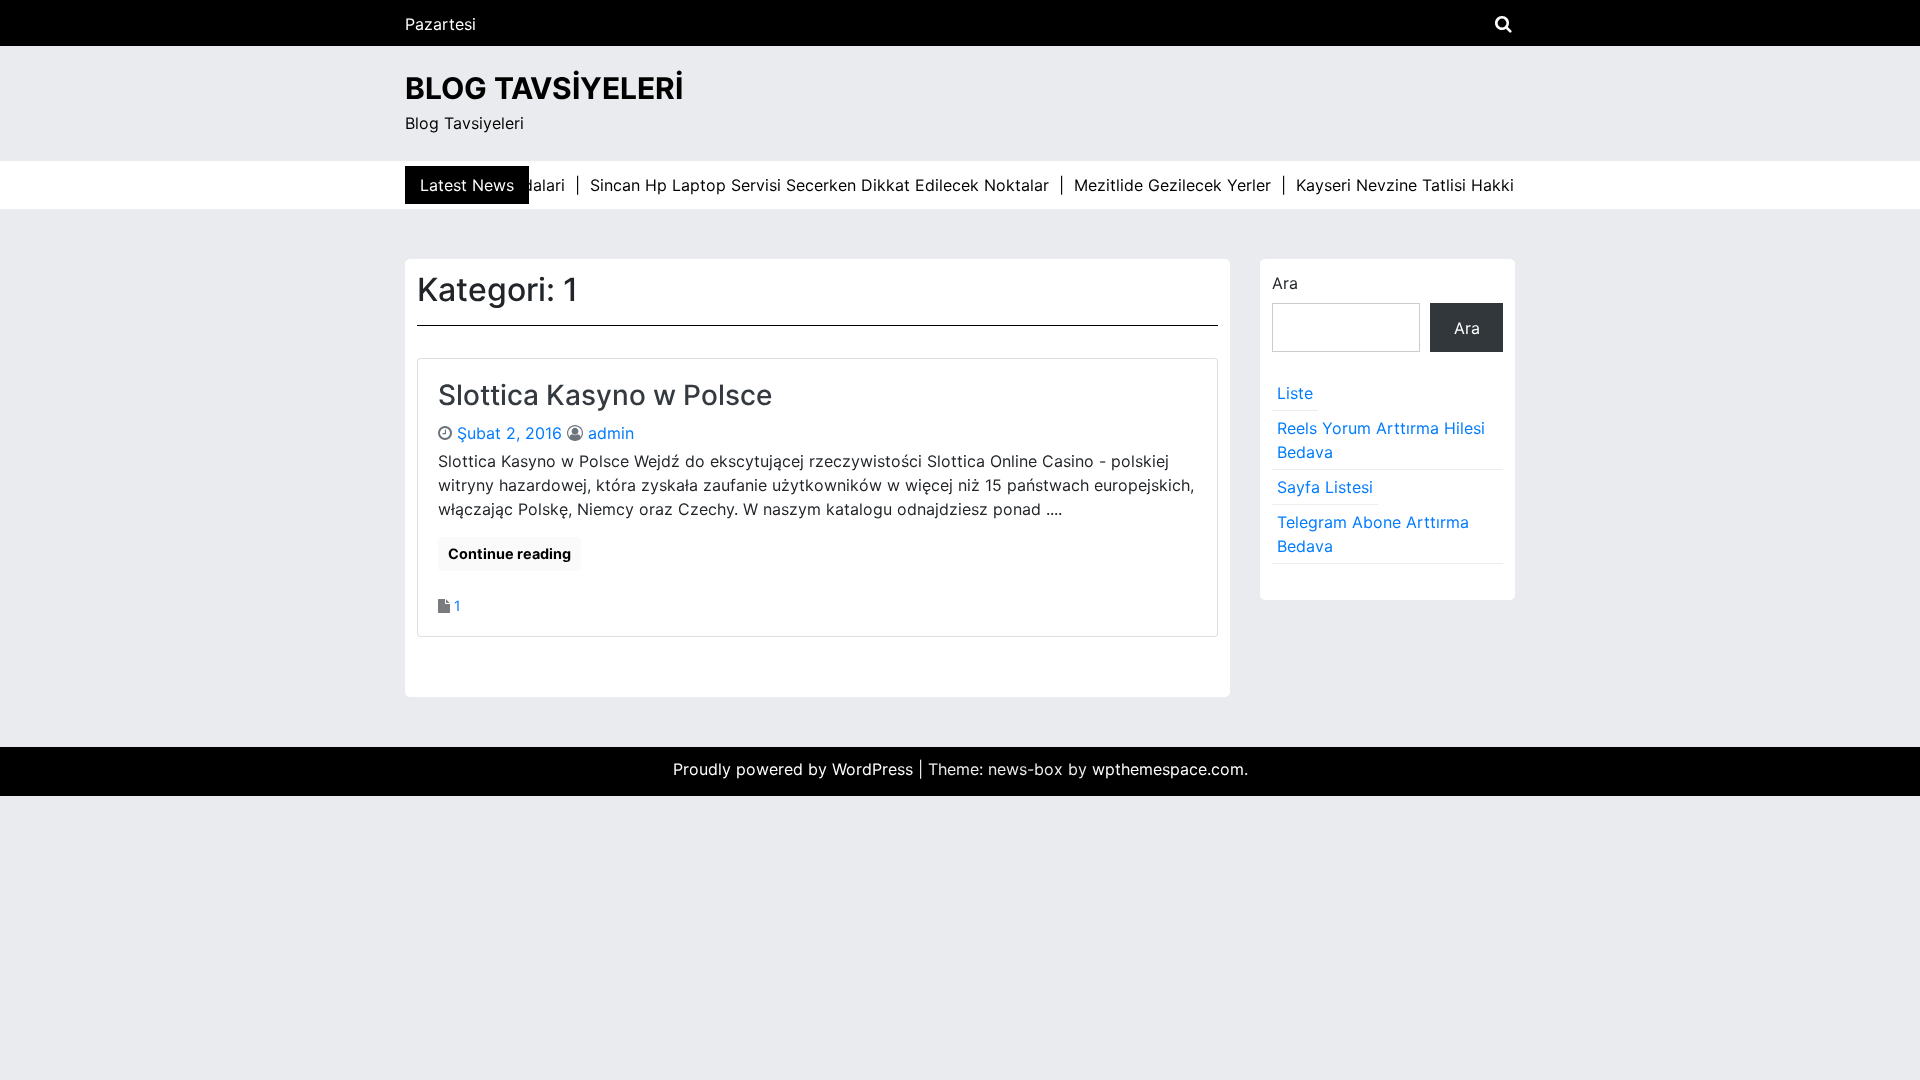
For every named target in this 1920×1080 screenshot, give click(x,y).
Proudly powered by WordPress (795, 769)
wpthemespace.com (1168, 769)
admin (611, 433)
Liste (1295, 393)
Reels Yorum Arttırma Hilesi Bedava (1381, 440)
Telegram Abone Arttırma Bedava (1373, 534)
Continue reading (509, 553)
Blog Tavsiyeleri (544, 88)
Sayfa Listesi (1325, 487)
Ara (1285, 283)
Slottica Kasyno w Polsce (605, 395)
